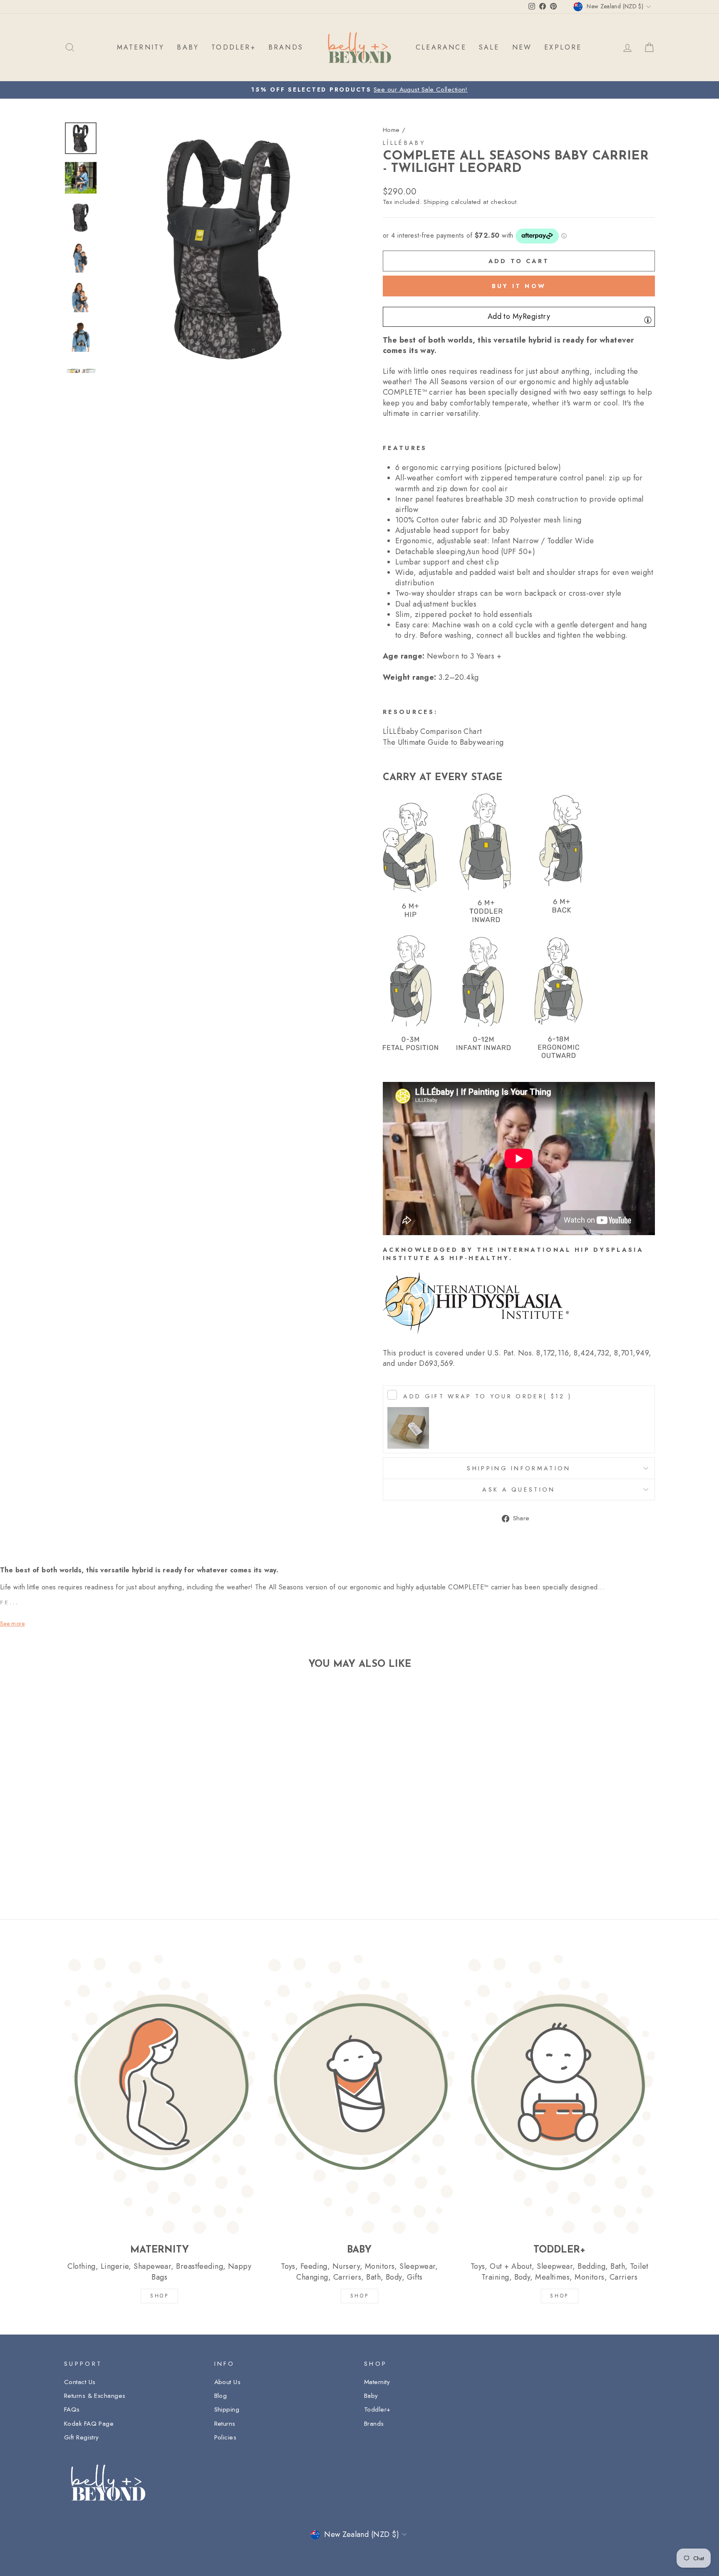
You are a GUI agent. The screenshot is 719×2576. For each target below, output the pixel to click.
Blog (221, 2396)
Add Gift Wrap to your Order (487, 1396)
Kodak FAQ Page (89, 2424)
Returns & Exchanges (95, 2396)
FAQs (72, 2409)
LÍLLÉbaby (404, 143)
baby (188, 47)
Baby (371, 2396)
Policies (226, 2437)
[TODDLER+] (559, 2094)
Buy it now (519, 286)
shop (559, 2296)
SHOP (159, 2296)
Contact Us (80, 2382)
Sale (489, 47)
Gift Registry (82, 2437)
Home (391, 130)
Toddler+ (377, 2409)
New (522, 47)
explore (563, 47)
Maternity (377, 2382)
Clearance (441, 47)
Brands (374, 2424)
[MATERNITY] (160, 2094)
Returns (225, 2424)
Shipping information (519, 1468)
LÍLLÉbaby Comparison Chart (433, 732)
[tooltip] (648, 320)
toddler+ (234, 47)
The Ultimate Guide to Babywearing (443, 742)
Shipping (436, 202)
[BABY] (360, 2094)
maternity (141, 47)
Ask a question (519, 1489)
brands (286, 47)
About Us (228, 2382)
